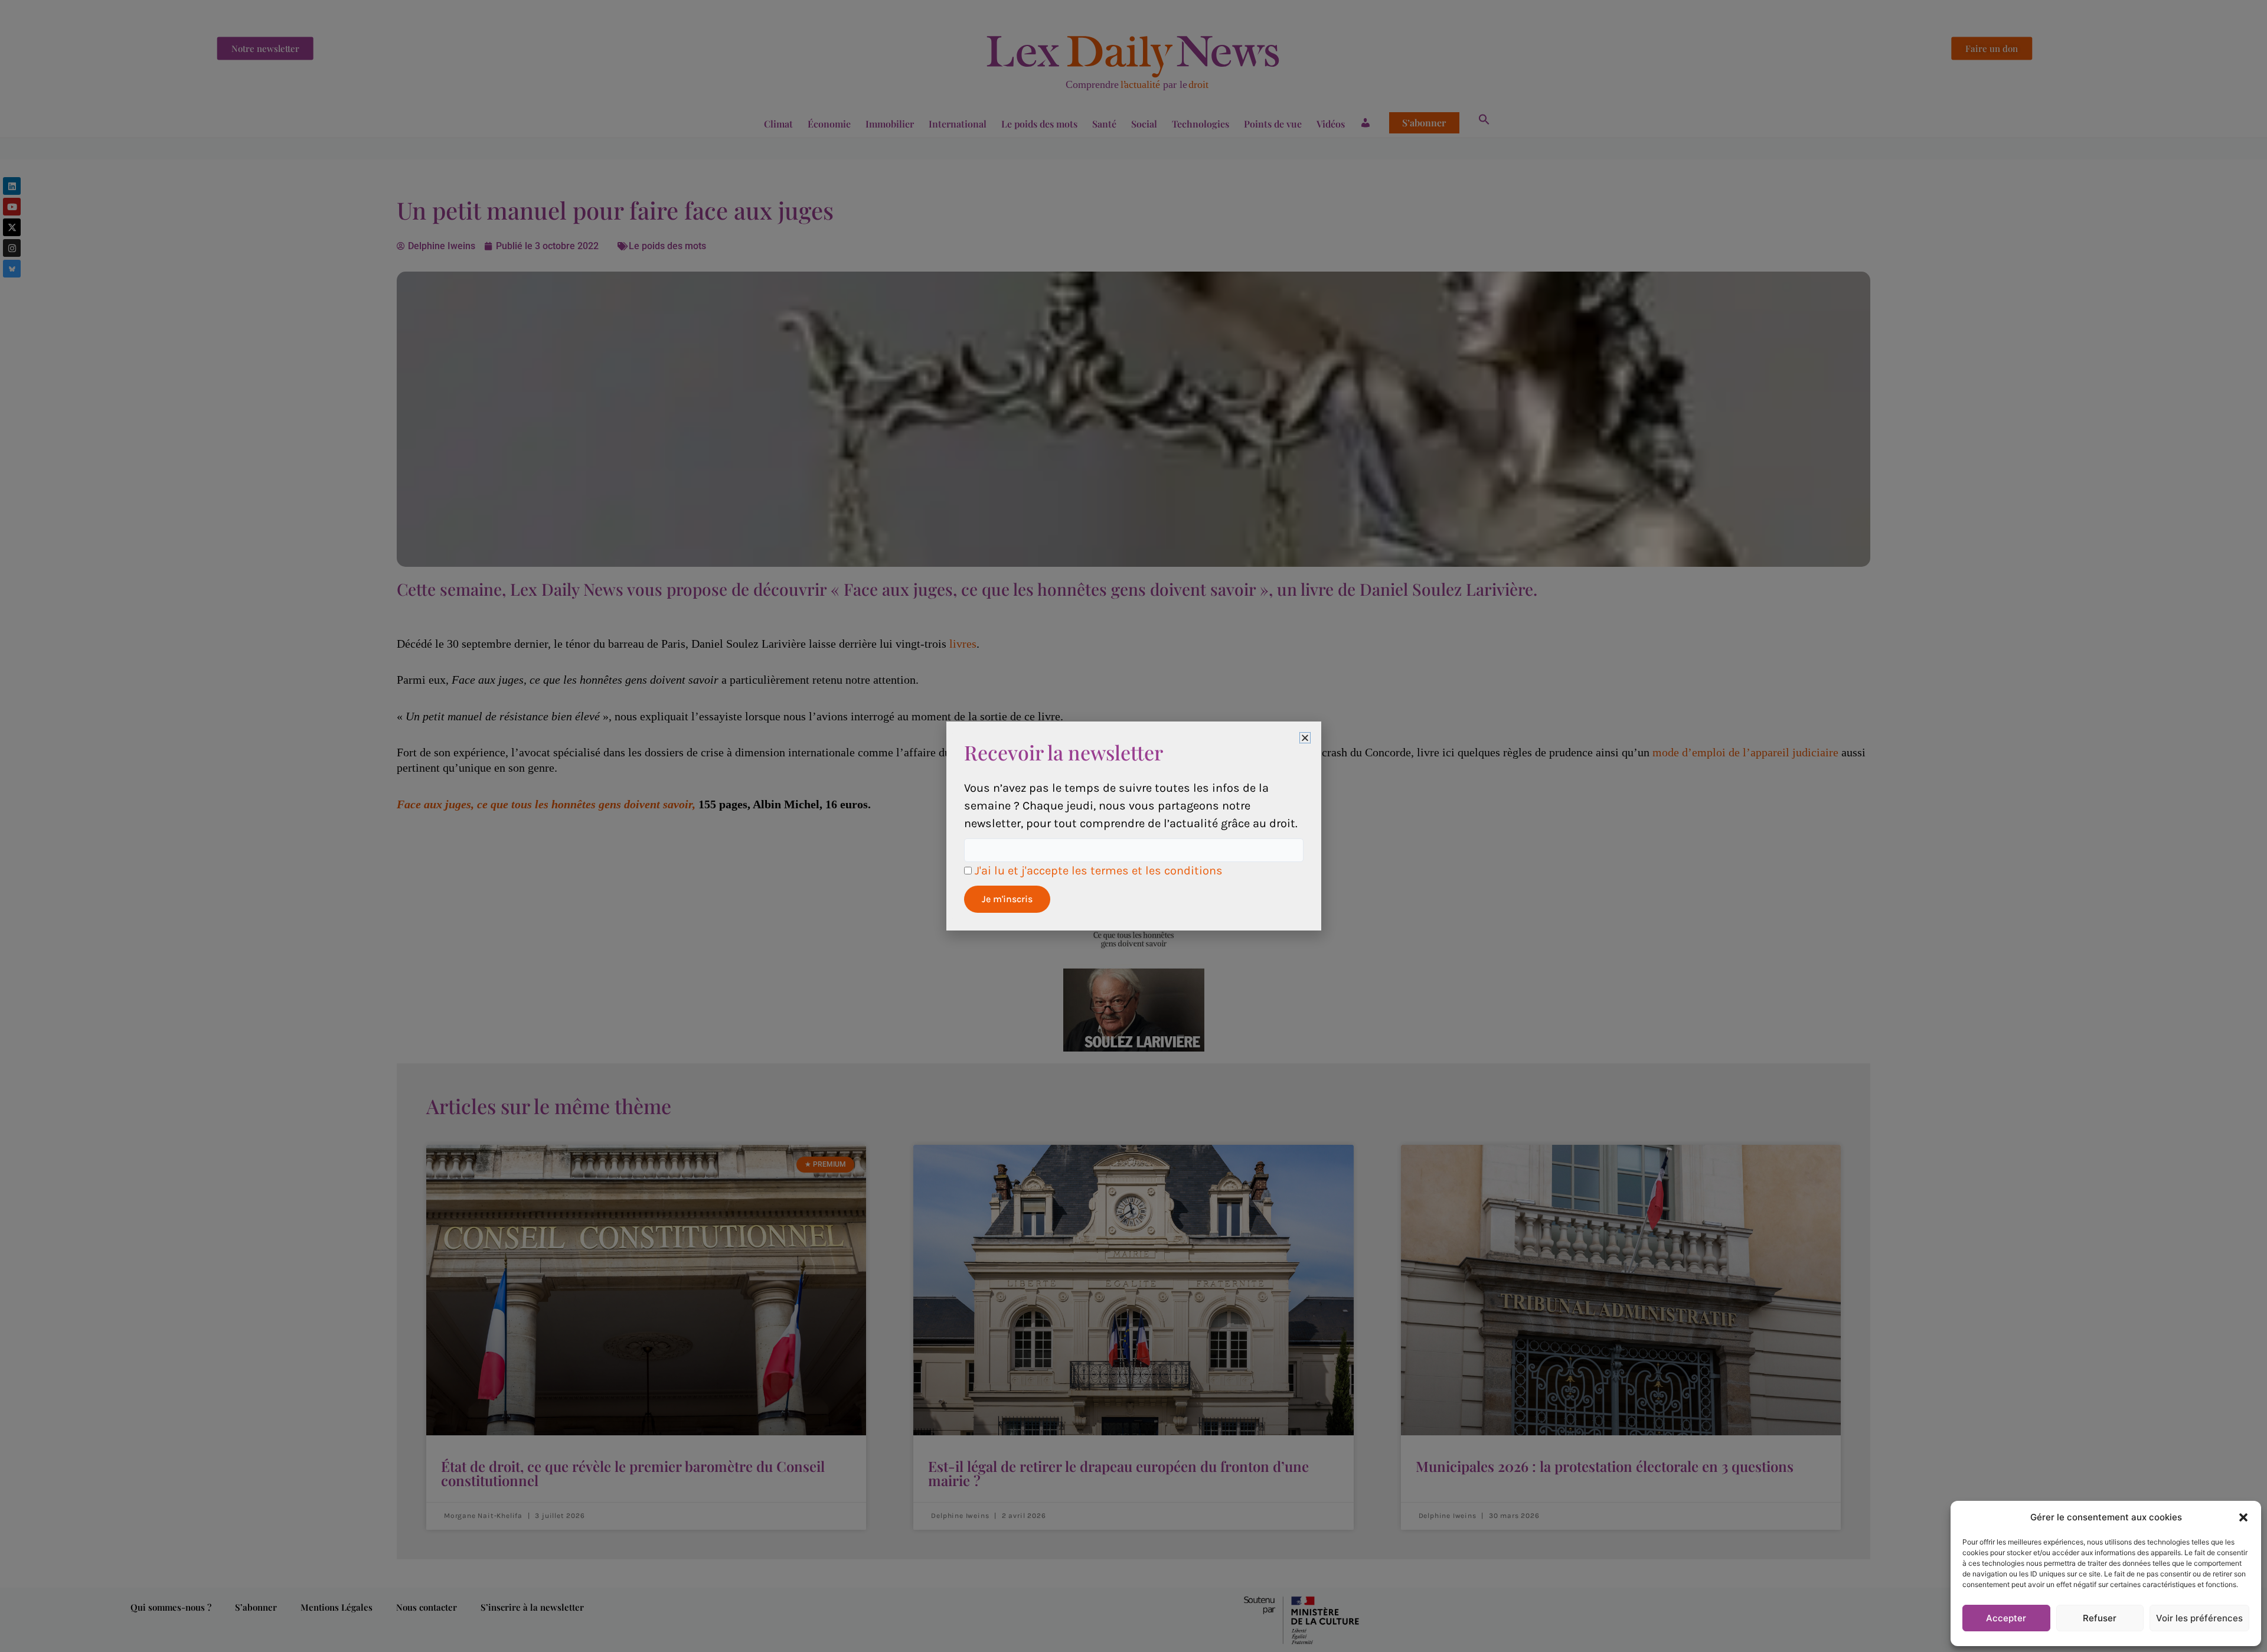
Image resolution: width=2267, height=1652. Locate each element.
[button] (2243, 1517)
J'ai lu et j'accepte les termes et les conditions (1099, 871)
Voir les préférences (2199, 1618)
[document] (1133, 826)
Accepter (2006, 1618)
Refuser (2100, 1618)
